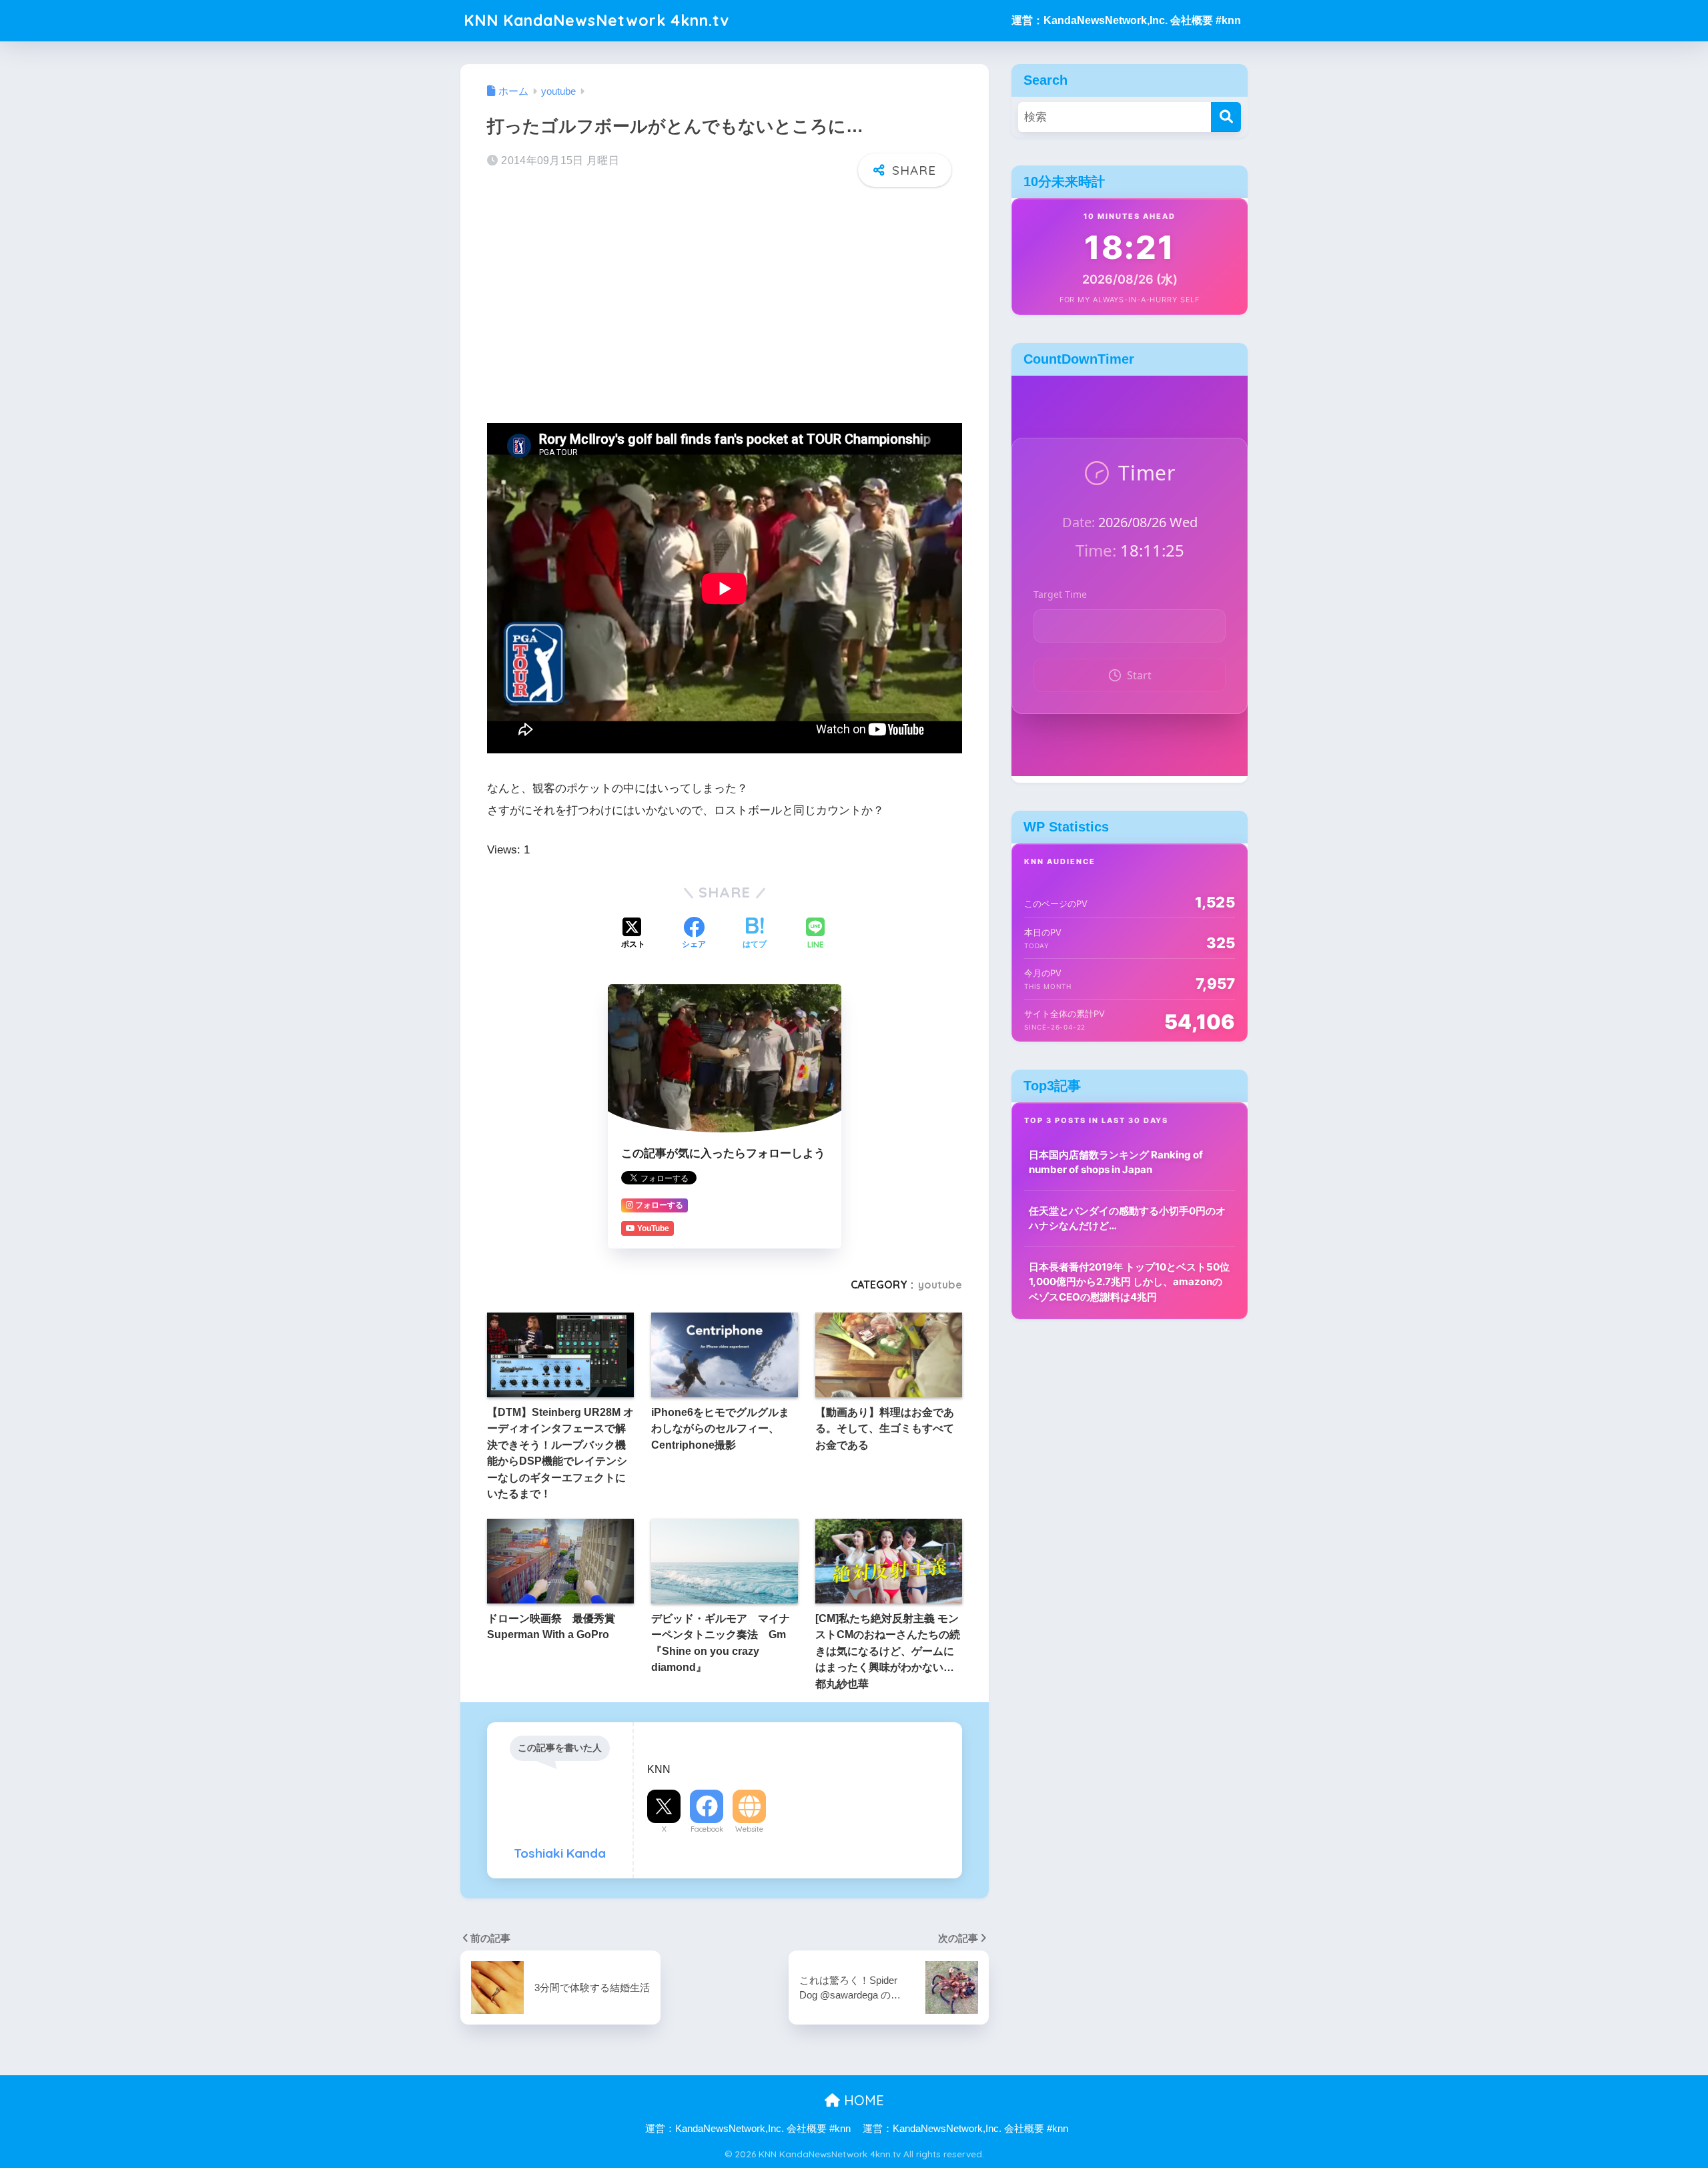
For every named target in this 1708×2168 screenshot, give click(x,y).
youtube (940, 1285)
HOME (862, 2100)
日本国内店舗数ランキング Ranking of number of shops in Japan (1116, 1162)
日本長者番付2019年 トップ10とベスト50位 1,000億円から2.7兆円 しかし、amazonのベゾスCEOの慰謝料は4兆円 (1129, 1282)
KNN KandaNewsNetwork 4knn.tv (596, 20)
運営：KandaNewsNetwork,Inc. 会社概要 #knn (1126, 20)
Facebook (707, 1829)
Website (749, 1829)
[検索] (1226, 117)
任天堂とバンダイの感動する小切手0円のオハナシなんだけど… (1127, 1218)
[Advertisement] (725, 302)
